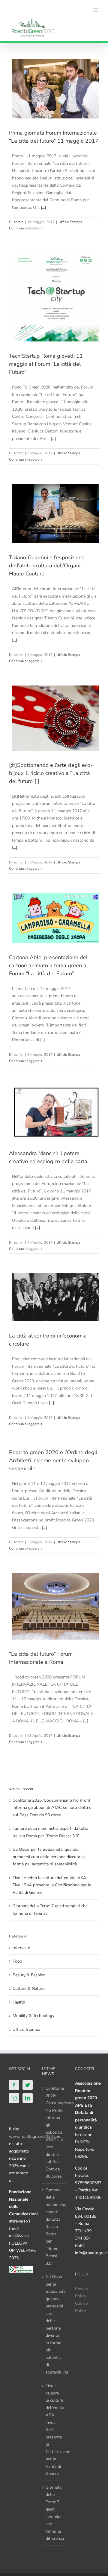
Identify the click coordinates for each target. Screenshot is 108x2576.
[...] (43, 207)
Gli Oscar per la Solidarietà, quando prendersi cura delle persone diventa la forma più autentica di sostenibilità (49, 1857)
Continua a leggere (24, 228)
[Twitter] (28, 2085)
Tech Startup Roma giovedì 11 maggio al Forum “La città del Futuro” (46, 364)
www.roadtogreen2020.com (35, 2136)
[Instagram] (14, 2098)
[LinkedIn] (28, 2098)
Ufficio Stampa (70, 222)
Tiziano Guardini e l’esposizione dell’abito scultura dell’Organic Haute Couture (47, 566)
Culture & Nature (28, 1988)
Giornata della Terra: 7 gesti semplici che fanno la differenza (54, 2513)
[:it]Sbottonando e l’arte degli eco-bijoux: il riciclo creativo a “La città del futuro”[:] (51, 773)
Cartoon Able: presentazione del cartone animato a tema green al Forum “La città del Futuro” (48, 965)
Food (17, 1961)
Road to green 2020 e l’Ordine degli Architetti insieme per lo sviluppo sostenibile (53, 1460)
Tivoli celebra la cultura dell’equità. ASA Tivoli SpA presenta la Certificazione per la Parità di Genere (52, 1885)
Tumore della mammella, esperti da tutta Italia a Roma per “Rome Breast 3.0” (54, 2227)
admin (18, 222)
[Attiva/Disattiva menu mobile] (96, 10)
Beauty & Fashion (29, 1975)
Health (19, 2002)
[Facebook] (14, 2085)
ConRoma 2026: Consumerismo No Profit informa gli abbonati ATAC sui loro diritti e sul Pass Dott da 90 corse (52, 1808)
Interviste (21, 1948)
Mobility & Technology (33, 2016)
